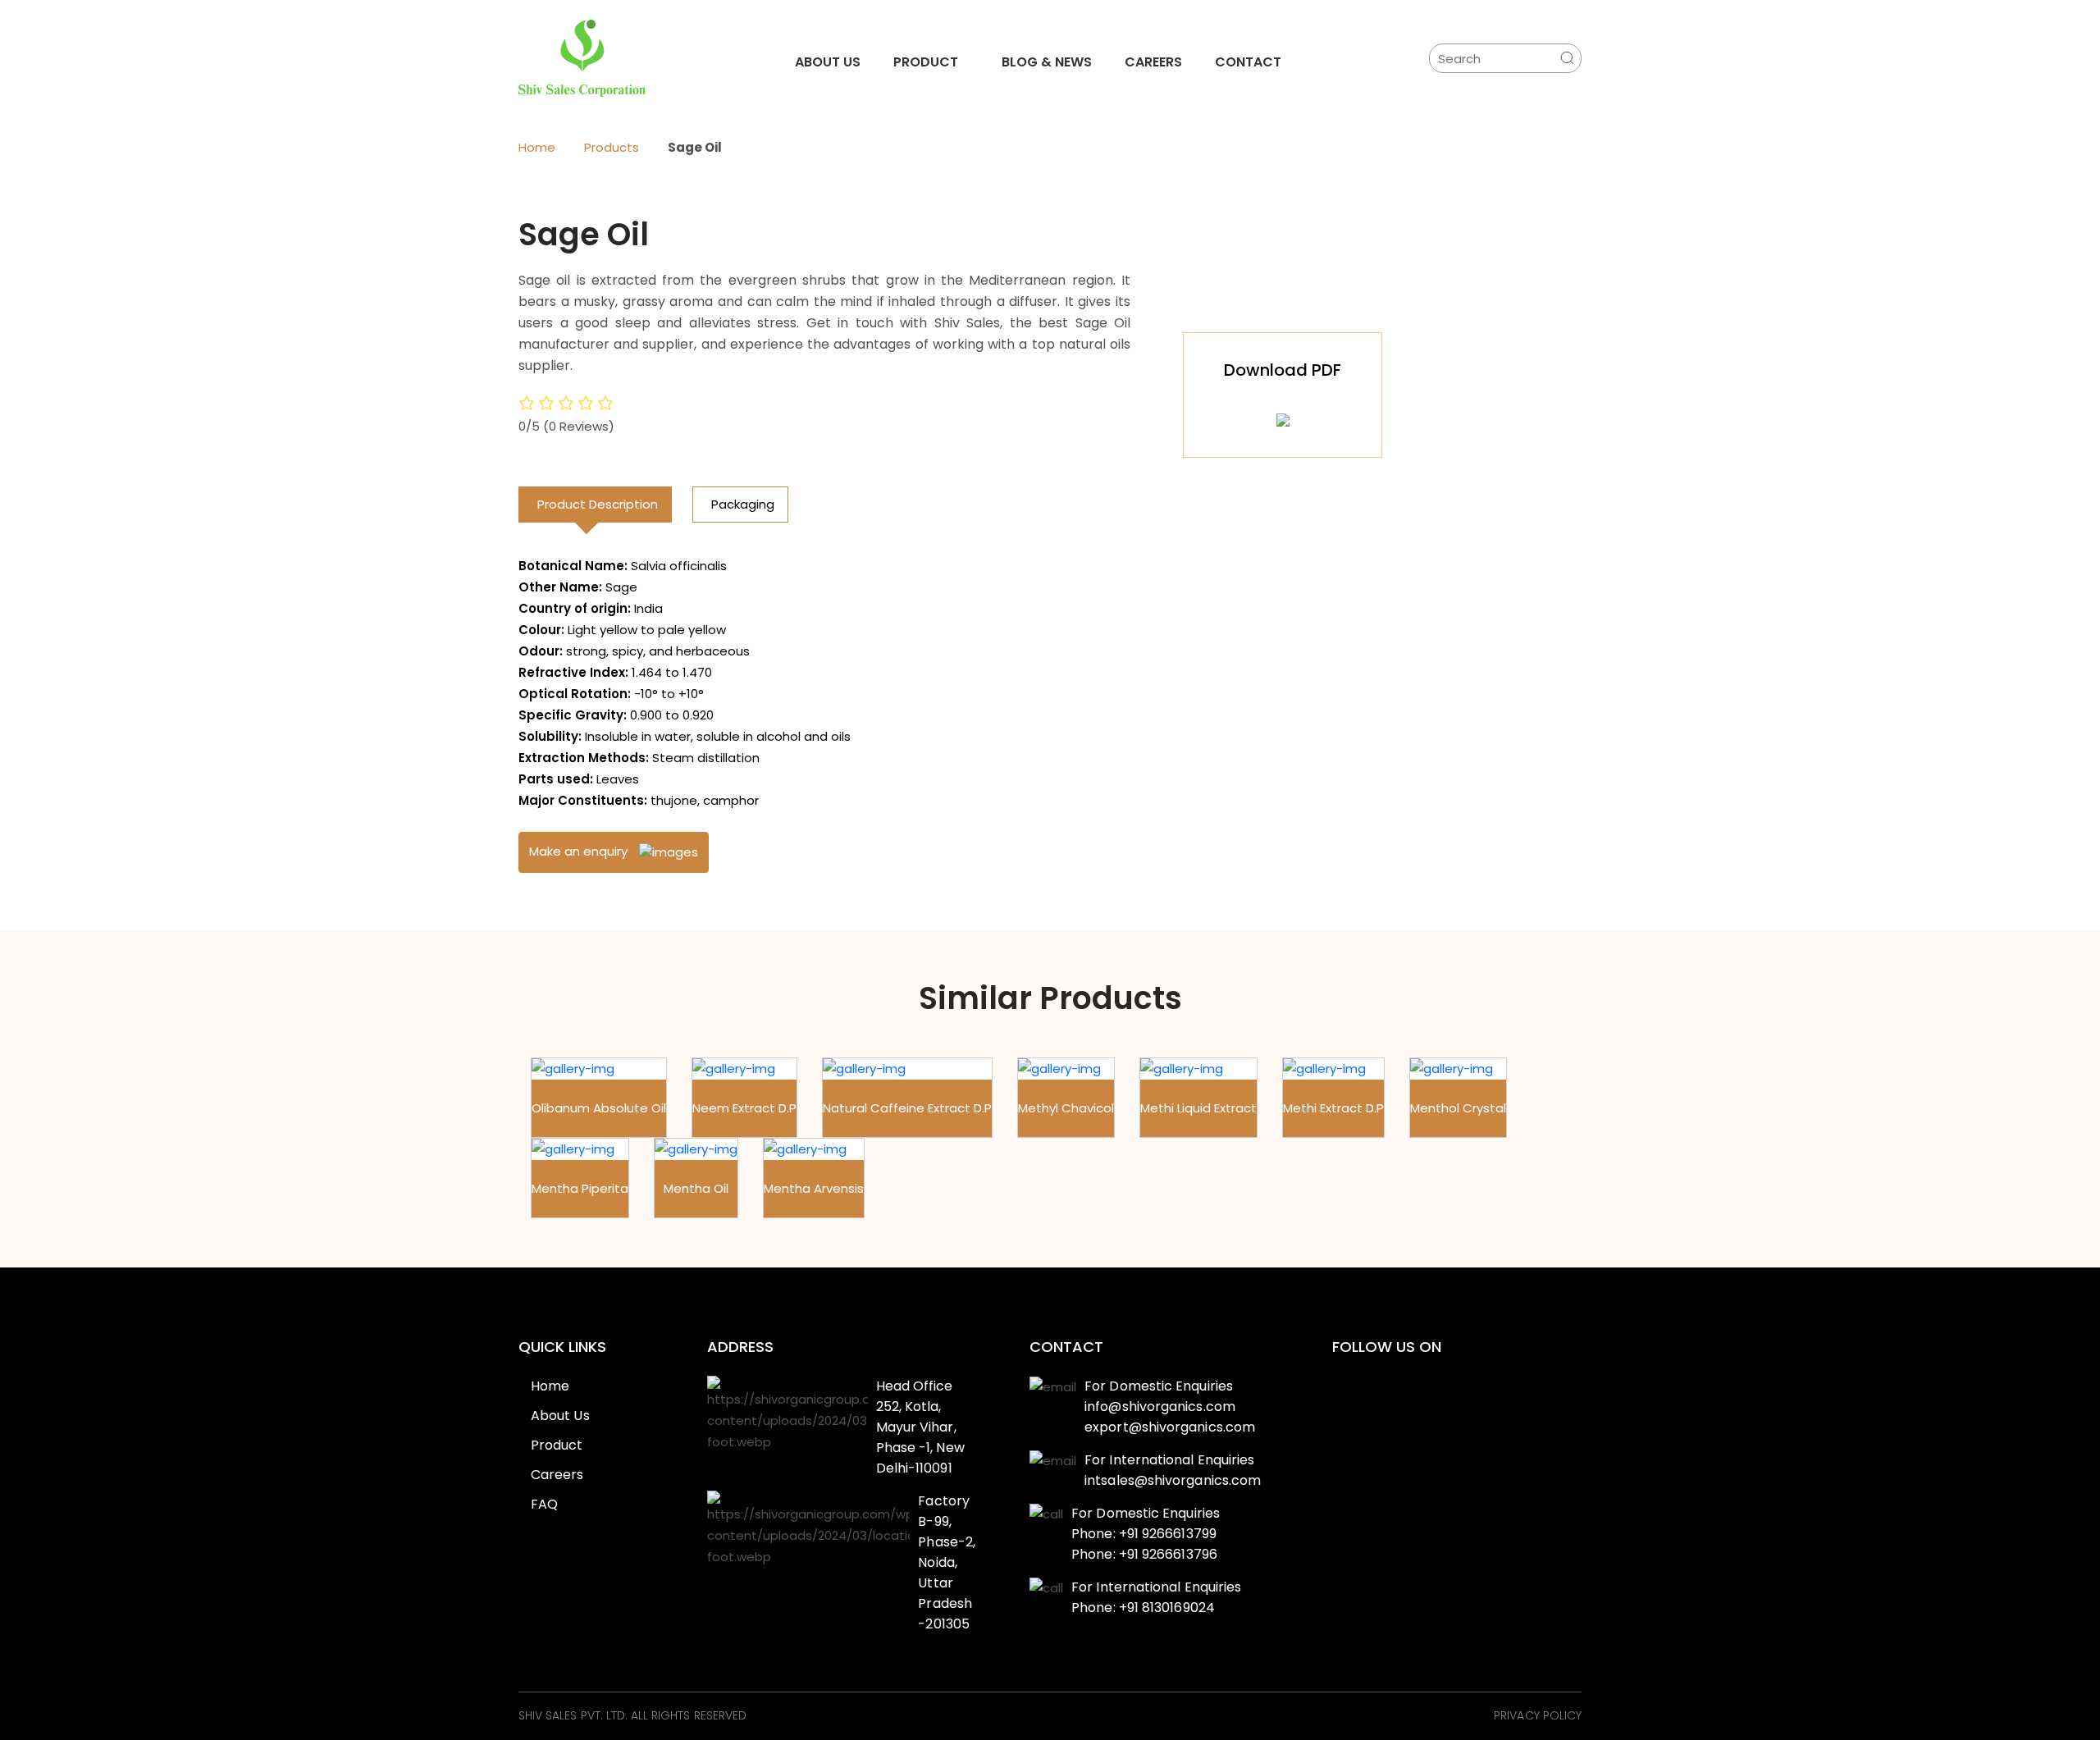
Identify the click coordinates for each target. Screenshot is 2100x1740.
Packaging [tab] (743, 504)
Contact (1248, 62)
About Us (828, 62)
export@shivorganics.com (1170, 1427)
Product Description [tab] (598, 504)
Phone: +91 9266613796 (1144, 1554)
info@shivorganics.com (1160, 1407)
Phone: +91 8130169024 (1143, 1608)
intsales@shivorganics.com (1173, 1480)
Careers (1153, 62)
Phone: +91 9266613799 (1144, 1534)
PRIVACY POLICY (1538, 1716)
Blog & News (1047, 62)
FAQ (544, 1504)
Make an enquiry (580, 851)
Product (926, 62)
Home (537, 147)
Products (612, 147)
